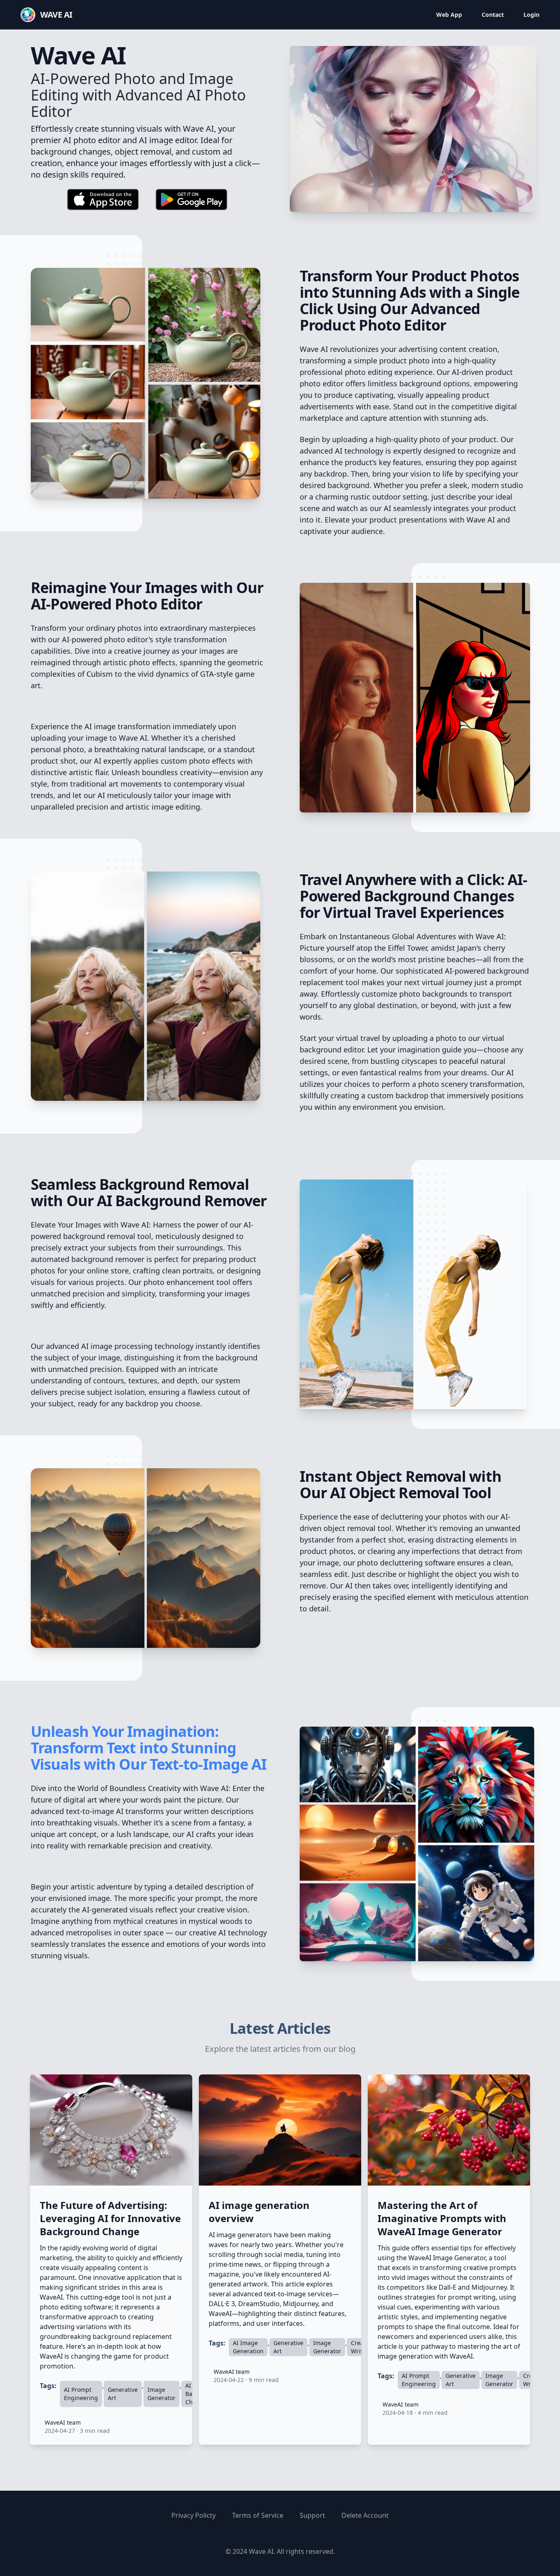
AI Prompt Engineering (81, 2394)
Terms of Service (258, 2515)
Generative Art (123, 2394)
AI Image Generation (248, 2347)
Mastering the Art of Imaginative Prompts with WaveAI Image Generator (442, 2218)
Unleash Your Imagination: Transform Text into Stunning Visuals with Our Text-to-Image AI (149, 1748)
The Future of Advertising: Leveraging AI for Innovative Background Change (110, 2218)
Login (532, 15)
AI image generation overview (259, 2212)
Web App (449, 15)
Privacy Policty (193, 2515)
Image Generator (162, 2394)
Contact (493, 15)
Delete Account (365, 2515)
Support (312, 2515)
